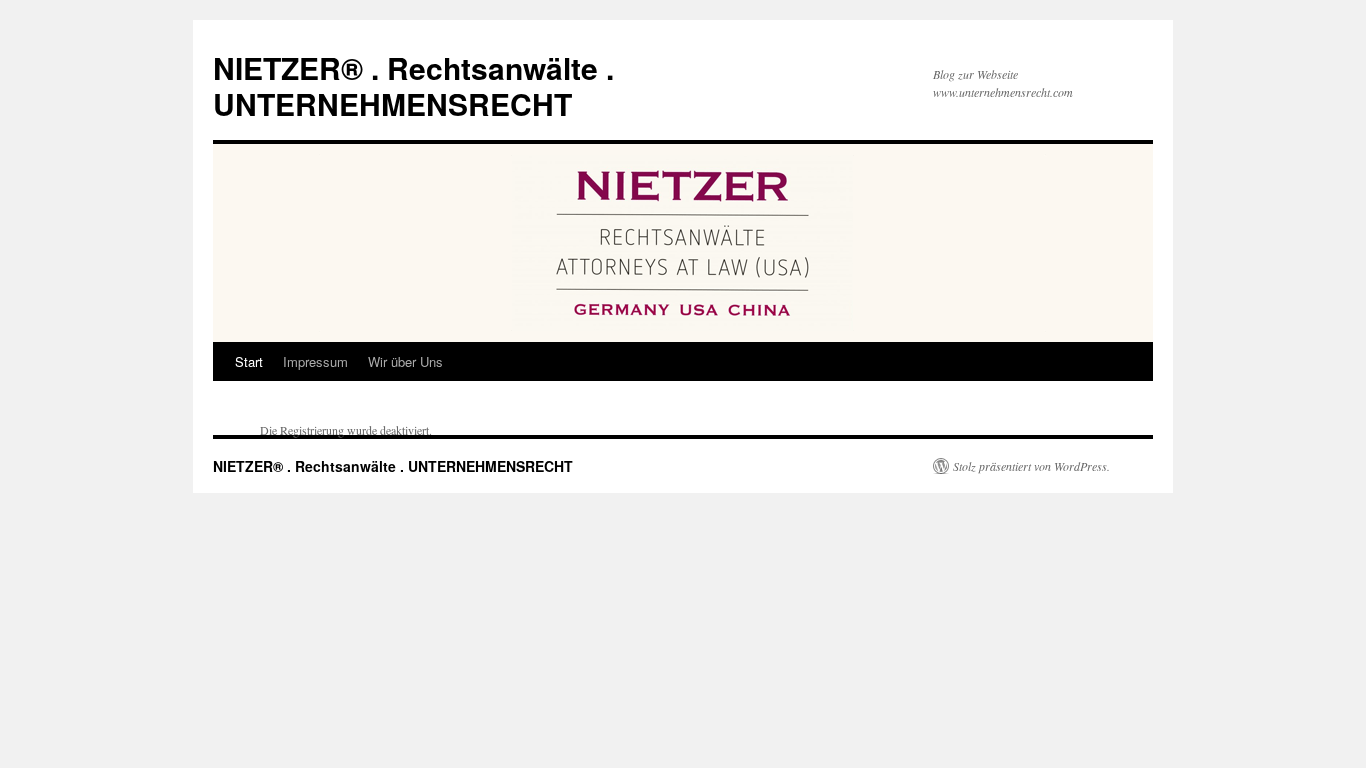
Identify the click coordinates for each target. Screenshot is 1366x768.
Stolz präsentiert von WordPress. (1031, 466)
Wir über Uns (405, 361)
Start (249, 361)
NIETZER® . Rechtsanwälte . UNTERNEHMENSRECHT (413, 85)
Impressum (315, 361)
